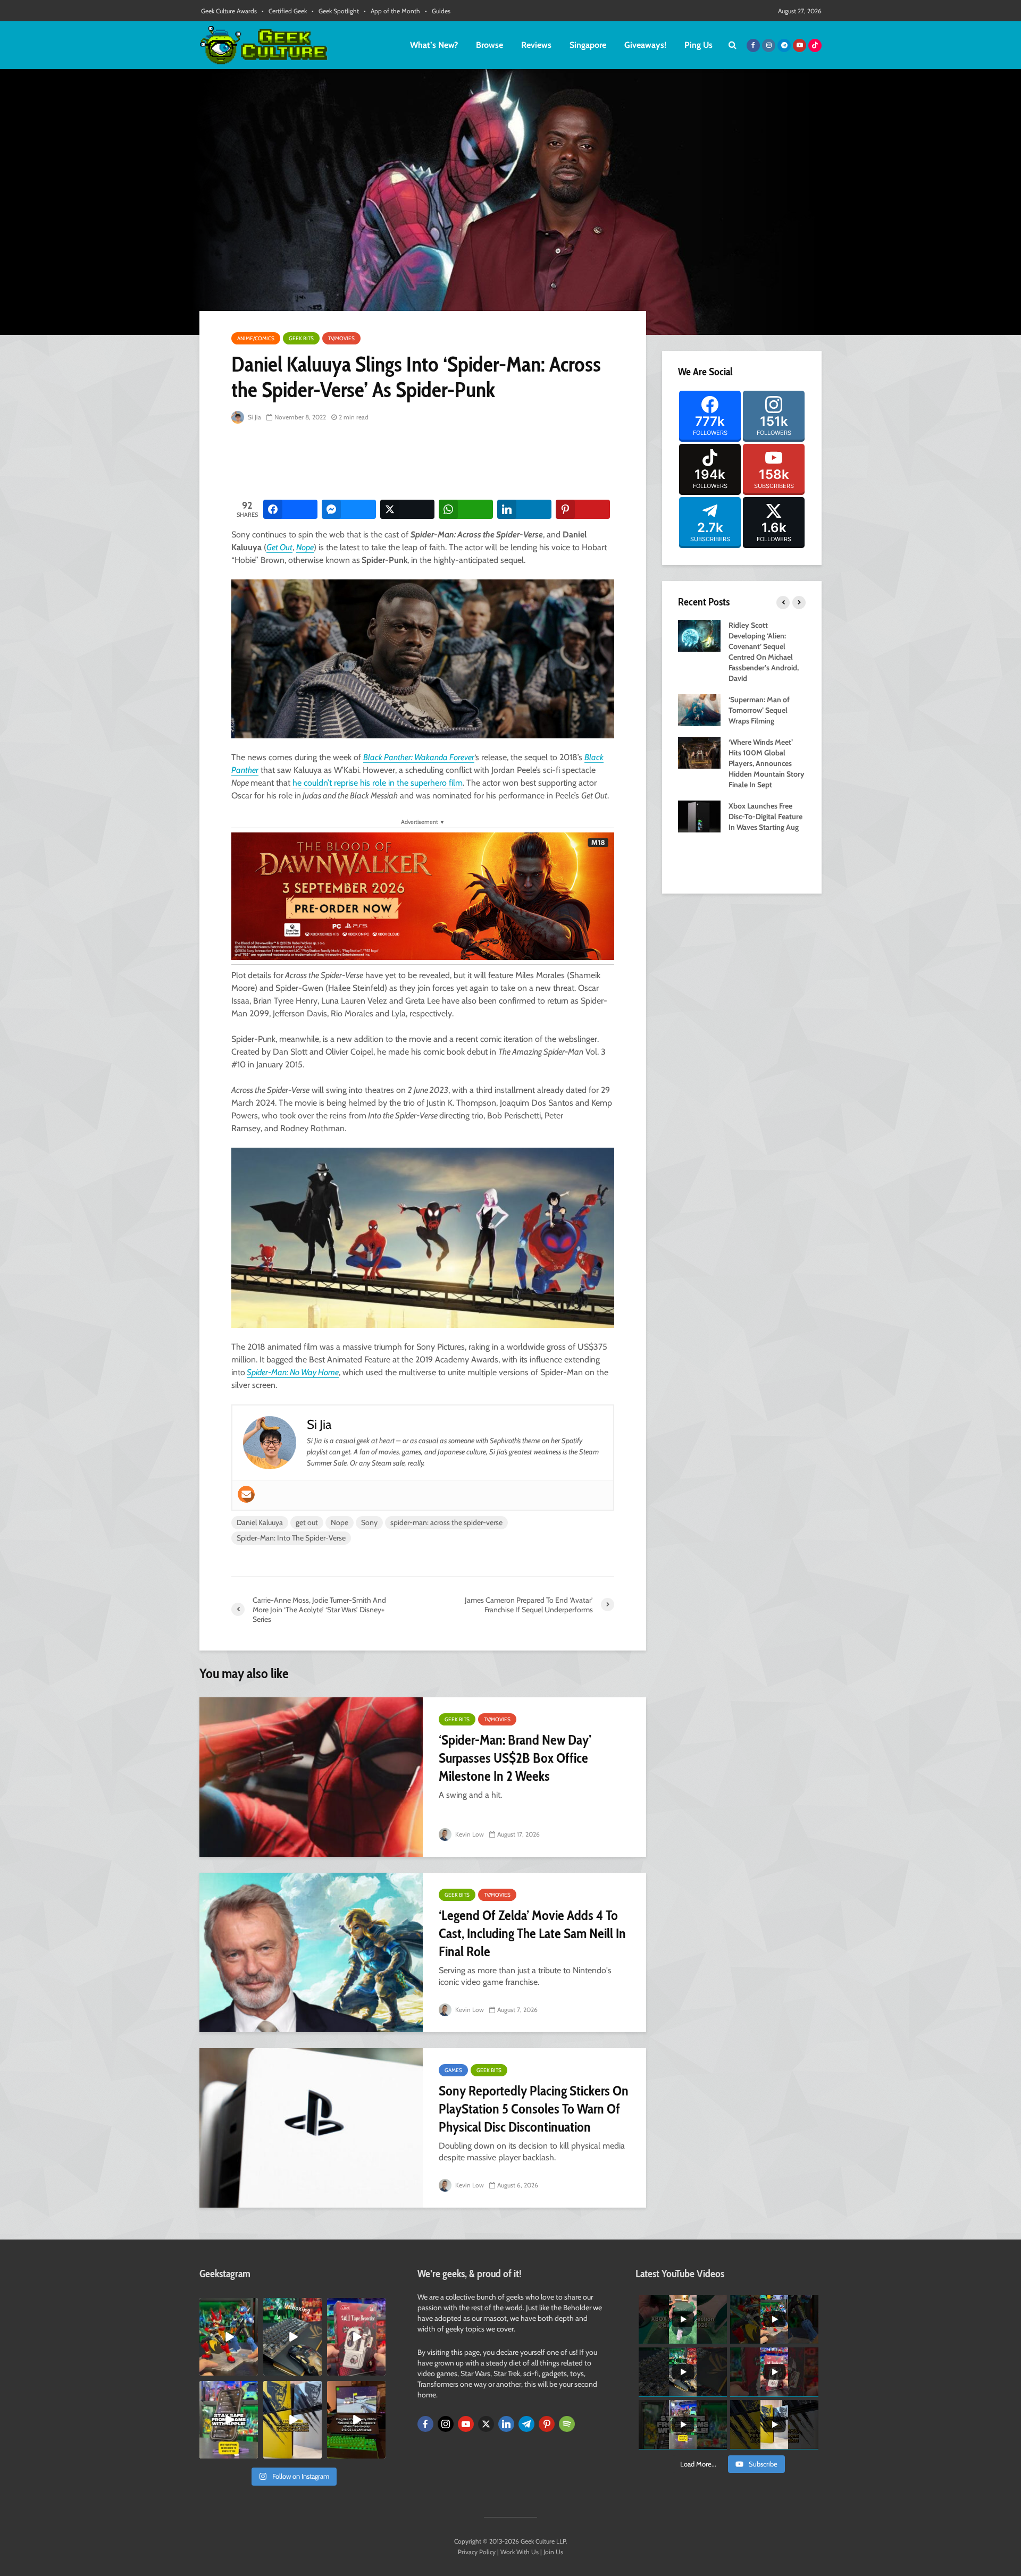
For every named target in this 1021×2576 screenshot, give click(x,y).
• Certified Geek (284, 11)
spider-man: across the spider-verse (446, 1522)
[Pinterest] (547, 2424)
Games (453, 2070)
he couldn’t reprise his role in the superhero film (378, 783)
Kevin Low (469, 1834)
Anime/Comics (256, 338)
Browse (489, 45)
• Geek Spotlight (335, 11)
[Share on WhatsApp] (466, 509)
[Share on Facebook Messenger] (349, 509)
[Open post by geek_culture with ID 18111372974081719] (229, 2337)
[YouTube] (466, 2424)
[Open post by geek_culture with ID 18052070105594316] (292, 2337)
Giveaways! (645, 45)
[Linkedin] (506, 2424)
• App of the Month (392, 11)
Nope (305, 547)
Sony (369, 1522)
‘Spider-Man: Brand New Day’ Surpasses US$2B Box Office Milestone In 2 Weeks (515, 1758)
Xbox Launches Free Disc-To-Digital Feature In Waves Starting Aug (765, 816)
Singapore (588, 45)
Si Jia (254, 417)
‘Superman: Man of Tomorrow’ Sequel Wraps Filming (759, 710)
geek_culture (228, 2306)
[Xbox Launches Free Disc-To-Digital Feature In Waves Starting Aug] (699, 815)
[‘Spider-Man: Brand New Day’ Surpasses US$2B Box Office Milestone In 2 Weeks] (311, 1777)
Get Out (279, 547)
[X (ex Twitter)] (486, 2424)
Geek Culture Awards (229, 11)
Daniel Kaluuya (260, 1522)
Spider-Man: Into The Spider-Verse (291, 1538)
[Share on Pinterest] (583, 509)
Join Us (553, 2552)
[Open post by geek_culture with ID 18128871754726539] (292, 2420)
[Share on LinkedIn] (524, 509)
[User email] (246, 1494)
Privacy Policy (477, 2552)
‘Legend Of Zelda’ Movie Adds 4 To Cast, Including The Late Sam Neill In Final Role (532, 1933)
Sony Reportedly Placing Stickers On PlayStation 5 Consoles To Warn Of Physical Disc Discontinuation (534, 2109)
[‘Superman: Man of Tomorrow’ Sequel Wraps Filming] (699, 709)
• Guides (438, 11)
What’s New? (434, 45)
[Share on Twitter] (407, 509)
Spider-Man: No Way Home (293, 1372)
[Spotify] (567, 2424)
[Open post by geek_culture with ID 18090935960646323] (356, 2420)
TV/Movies (341, 338)
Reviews (536, 45)
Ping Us (698, 45)
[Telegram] (526, 2424)
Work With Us (520, 2552)
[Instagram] (446, 2424)
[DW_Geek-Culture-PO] (423, 895)
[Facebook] (425, 2424)
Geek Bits (301, 338)
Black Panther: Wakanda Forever (419, 757)
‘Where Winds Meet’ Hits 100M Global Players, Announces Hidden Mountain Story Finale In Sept (767, 763)
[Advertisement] (425, 462)
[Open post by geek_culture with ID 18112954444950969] (229, 2420)
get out (307, 1522)
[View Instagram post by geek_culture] (252, 2370)
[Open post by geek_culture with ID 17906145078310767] (356, 2337)
